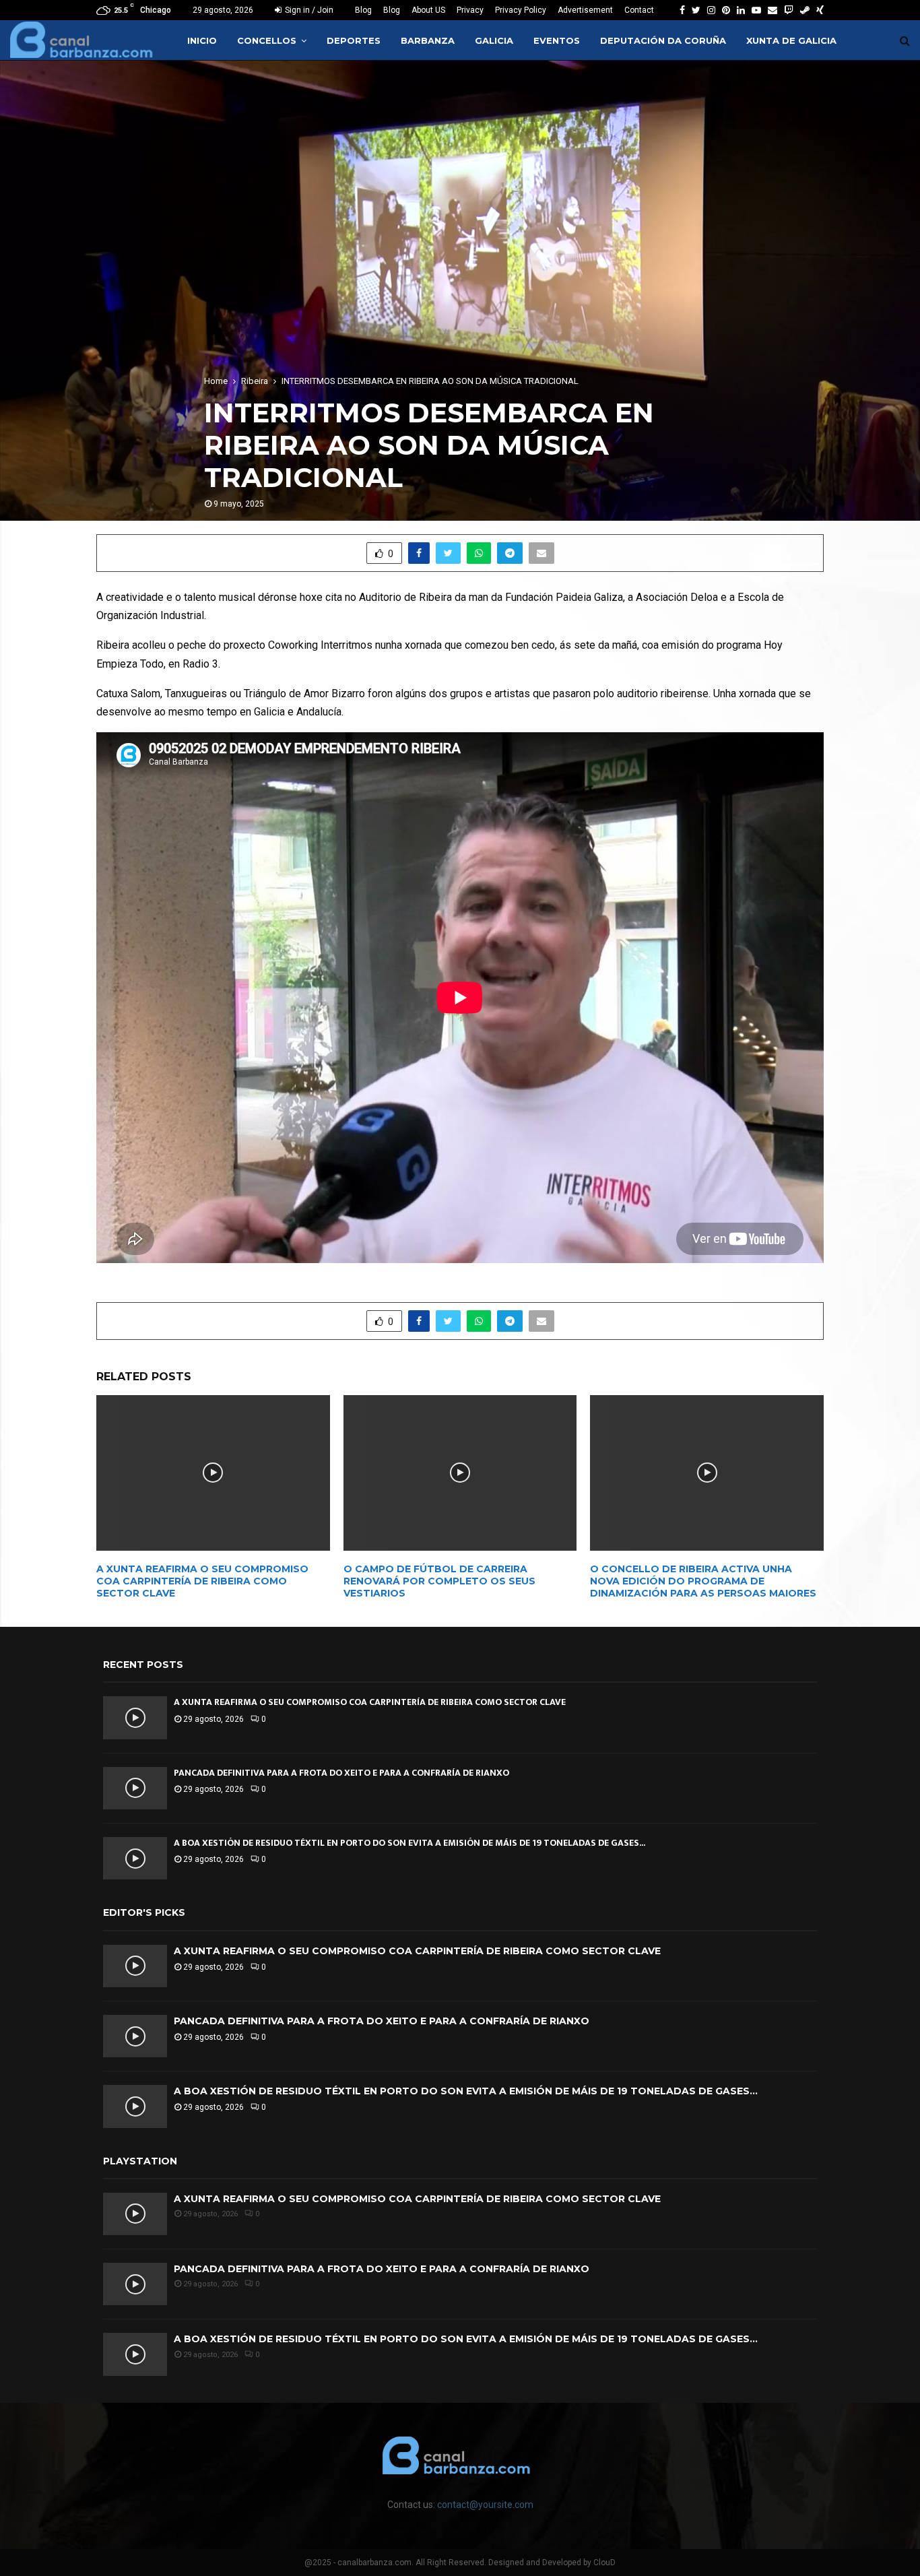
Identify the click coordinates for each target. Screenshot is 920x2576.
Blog (363, 10)
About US (428, 10)
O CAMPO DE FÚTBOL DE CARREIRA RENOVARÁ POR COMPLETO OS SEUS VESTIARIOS (439, 1581)
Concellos (267, 40)
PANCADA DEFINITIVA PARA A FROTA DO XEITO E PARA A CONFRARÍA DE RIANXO (341, 1773)
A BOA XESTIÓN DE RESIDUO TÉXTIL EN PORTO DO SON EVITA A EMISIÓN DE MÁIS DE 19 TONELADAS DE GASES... (409, 1843)
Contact (639, 10)
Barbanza (428, 40)
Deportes (354, 40)
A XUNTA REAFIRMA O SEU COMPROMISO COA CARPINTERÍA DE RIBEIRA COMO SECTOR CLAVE (202, 1581)
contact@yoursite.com (485, 2505)
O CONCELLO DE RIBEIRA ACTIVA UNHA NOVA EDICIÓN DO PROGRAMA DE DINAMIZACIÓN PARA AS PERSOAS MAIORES (703, 1581)
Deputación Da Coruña (663, 40)
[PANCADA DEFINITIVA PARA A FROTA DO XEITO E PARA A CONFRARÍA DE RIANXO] (135, 1788)
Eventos (557, 40)
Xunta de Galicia (791, 40)
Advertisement (585, 10)
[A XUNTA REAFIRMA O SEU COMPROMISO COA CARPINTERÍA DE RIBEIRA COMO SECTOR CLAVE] (135, 1717)
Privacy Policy (521, 10)
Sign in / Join (308, 10)
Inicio (202, 40)
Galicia (494, 40)
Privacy (470, 10)
